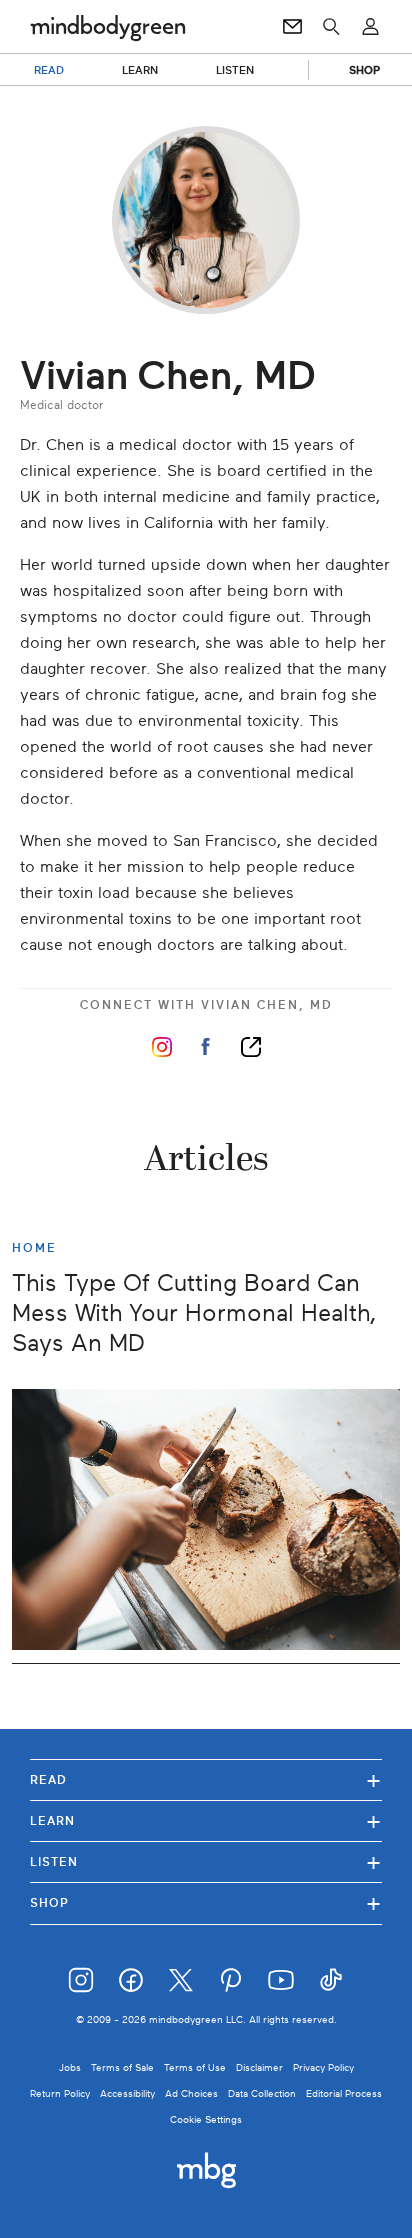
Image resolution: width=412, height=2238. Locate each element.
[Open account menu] (370, 27)
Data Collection (262, 2093)
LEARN (140, 70)
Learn (206, 1820)
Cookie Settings (206, 2119)
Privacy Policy (323, 2067)
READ (49, 70)
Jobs (70, 2067)
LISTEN (235, 70)
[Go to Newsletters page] (292, 27)
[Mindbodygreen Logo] (108, 27)
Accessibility (127, 2093)
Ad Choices (191, 2093)
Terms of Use (195, 2067)
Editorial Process (344, 2093)
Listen (206, 1861)
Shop (206, 1902)
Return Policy (60, 2093)
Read (206, 1779)
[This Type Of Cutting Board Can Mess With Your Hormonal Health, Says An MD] (206, 1519)
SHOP (364, 70)
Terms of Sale (122, 2067)
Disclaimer (259, 2067)
